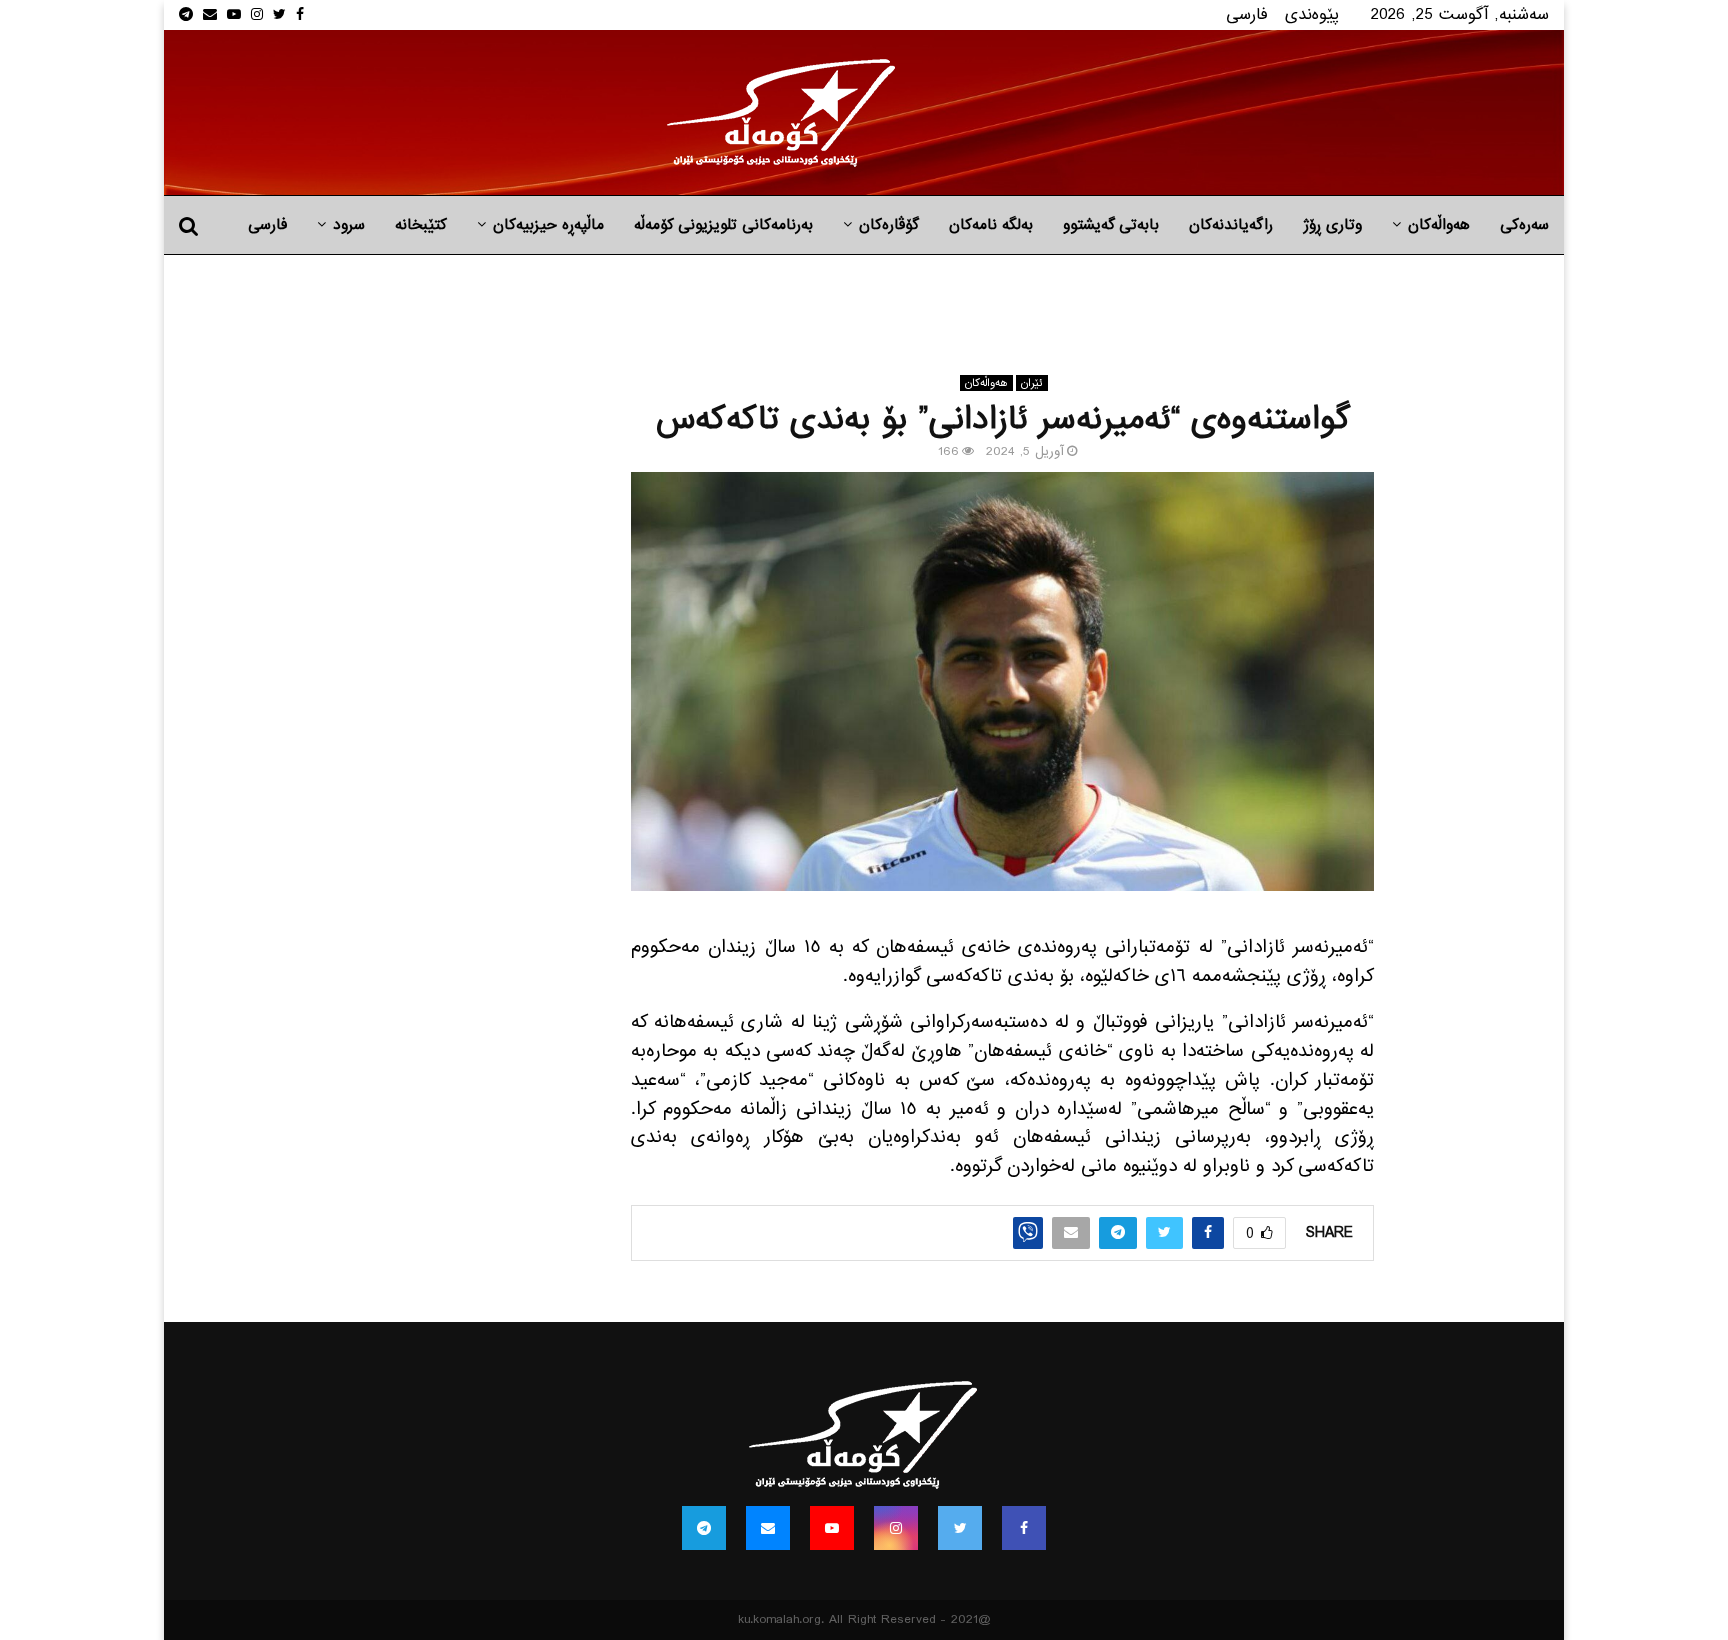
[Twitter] (960, 1528)
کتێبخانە (421, 225)
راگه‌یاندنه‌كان (1231, 225)
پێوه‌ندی (1312, 14)
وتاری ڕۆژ (1332, 225)
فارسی (1247, 14)
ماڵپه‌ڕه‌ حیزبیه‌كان (548, 225)
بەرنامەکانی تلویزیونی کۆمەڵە (723, 225)
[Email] (768, 1528)
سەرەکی (1524, 225)
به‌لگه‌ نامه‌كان (991, 225)
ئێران (1032, 383)
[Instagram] (896, 1528)
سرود (349, 225)
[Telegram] (704, 1528)
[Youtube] (832, 1528)
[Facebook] (1024, 1528)
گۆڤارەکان (889, 225)
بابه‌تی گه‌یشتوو (1111, 225)
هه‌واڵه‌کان (1439, 225)
